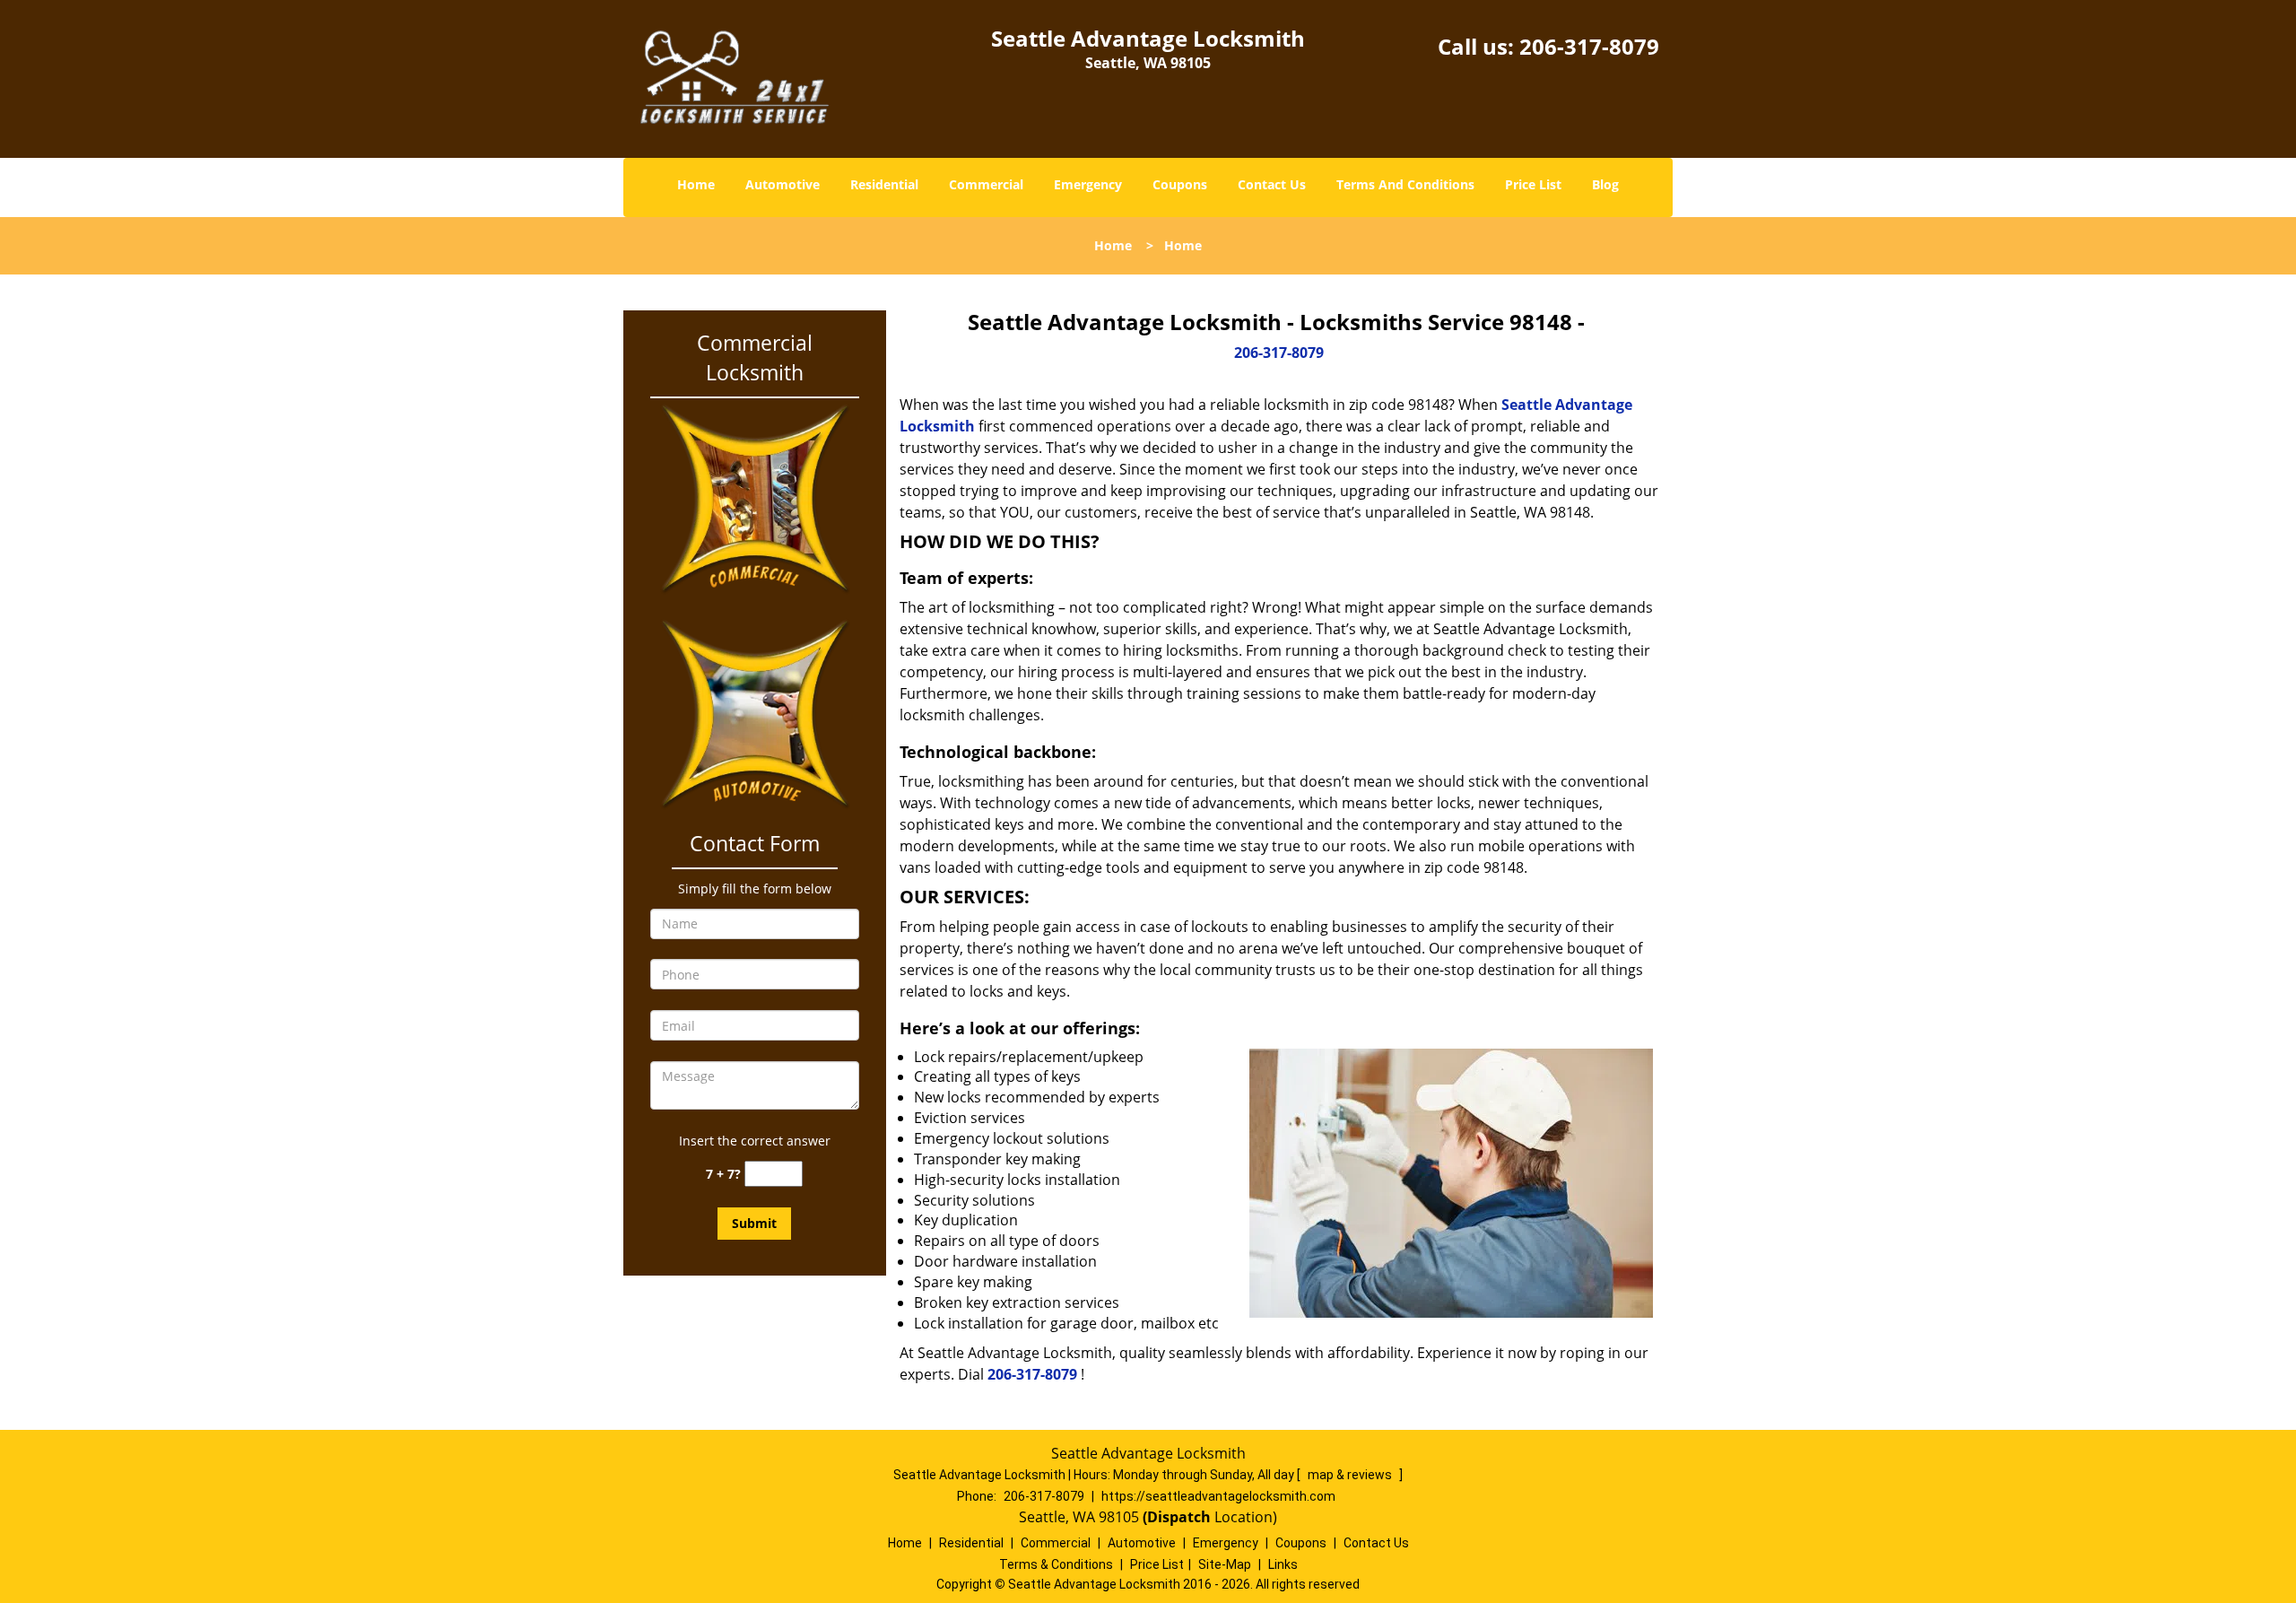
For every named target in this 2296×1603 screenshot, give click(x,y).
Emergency (1088, 184)
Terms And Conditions (1405, 184)
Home (696, 184)
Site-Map (1225, 1564)
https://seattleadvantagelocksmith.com (1218, 1496)
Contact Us (1272, 184)
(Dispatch (1178, 1517)
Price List (1533, 184)
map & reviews (1351, 1475)
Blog (1605, 184)
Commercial (986, 184)
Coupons (1180, 184)
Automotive (783, 184)
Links (1283, 1564)
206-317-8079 (1589, 46)
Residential (884, 184)
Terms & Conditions (1056, 1564)
